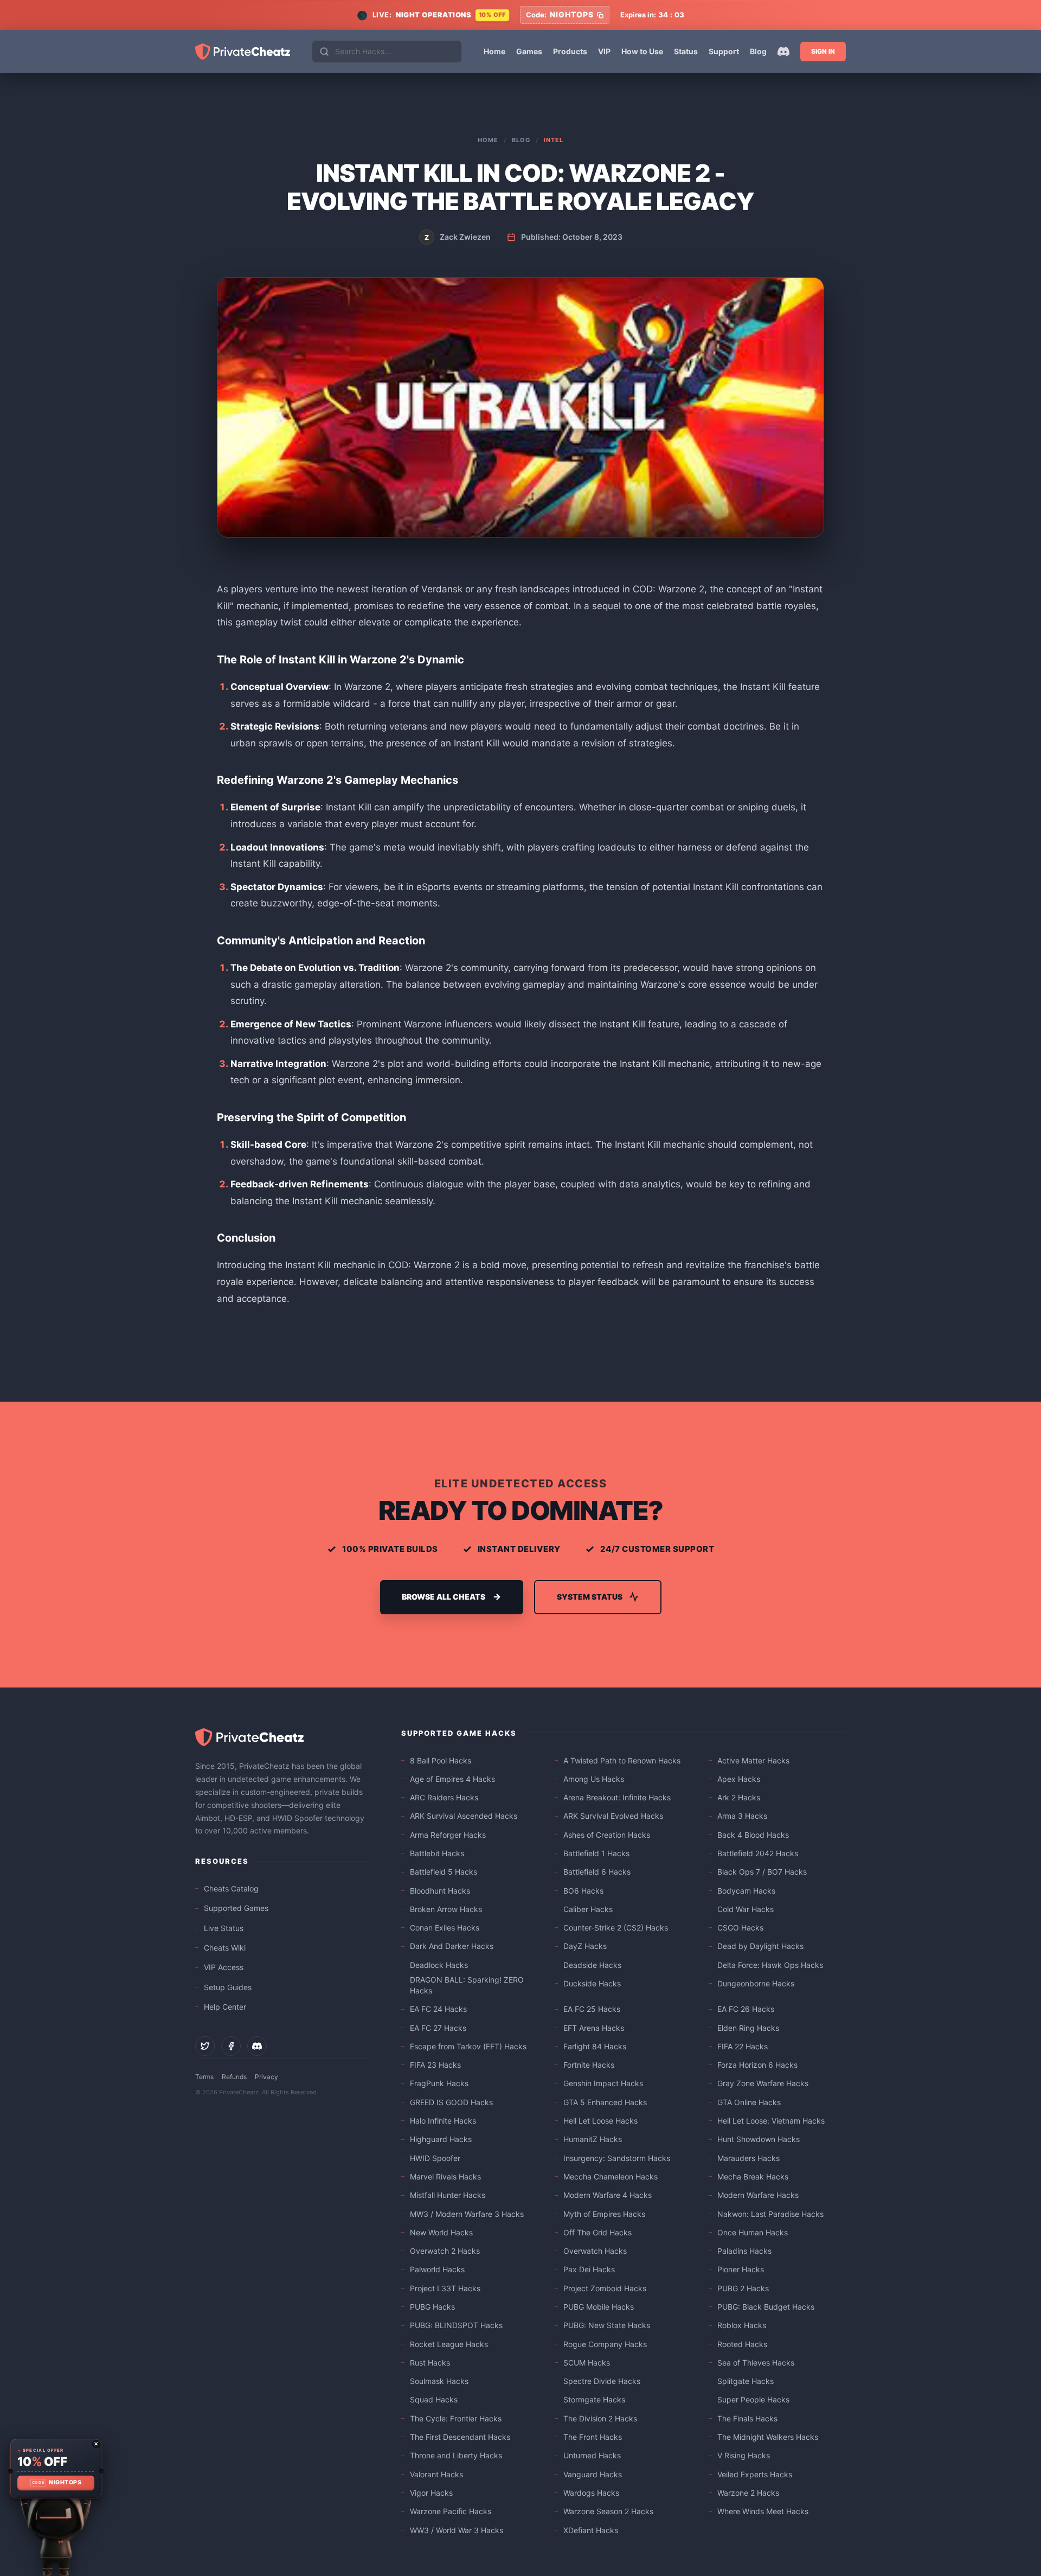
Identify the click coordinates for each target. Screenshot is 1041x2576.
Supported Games (236, 1908)
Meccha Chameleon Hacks (611, 2177)
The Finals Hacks (747, 2418)
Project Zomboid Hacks (605, 2288)
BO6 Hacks (583, 1891)
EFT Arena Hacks (594, 2028)
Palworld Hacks (437, 2269)
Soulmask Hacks (439, 2381)
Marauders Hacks (748, 2158)
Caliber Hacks (588, 1909)
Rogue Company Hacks (605, 2344)
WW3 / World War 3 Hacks (457, 2530)
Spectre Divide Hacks (602, 2381)
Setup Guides (228, 1987)
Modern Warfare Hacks (758, 2195)
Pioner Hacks (741, 2269)
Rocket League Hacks (449, 2344)
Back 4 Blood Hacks (753, 1835)
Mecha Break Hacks (753, 2177)
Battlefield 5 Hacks (444, 1872)
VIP (604, 51)
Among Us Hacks (594, 1779)
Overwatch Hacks (595, 2251)
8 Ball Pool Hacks (441, 1760)
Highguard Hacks (441, 2139)
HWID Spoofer (435, 2158)
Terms (204, 2077)
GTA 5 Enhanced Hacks (605, 2102)
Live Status (224, 1928)
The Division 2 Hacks (600, 2418)
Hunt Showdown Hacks (759, 2139)
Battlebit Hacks (437, 1853)
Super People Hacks (753, 2399)
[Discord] (783, 52)
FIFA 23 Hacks (435, 2065)
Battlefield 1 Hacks (596, 1853)
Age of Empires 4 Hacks (452, 1779)
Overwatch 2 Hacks (445, 2251)
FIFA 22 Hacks (743, 2046)
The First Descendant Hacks (460, 2437)
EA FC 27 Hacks (438, 2028)
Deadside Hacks (592, 1965)
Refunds (234, 2077)
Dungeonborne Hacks (756, 1983)
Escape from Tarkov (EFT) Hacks (468, 2046)
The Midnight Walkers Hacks (768, 2437)
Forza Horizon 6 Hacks (757, 2065)
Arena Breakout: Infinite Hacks (617, 1797)
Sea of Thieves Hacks (756, 2363)
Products (570, 51)
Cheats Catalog (231, 1888)
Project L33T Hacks (445, 2288)
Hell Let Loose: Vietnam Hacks (771, 2121)
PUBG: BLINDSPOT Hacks (456, 2325)
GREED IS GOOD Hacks (451, 2102)
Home (494, 51)
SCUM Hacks (587, 2363)
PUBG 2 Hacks (743, 2288)
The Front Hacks (593, 2437)
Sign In (823, 51)
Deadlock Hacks (439, 1965)
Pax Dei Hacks (589, 2269)
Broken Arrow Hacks (446, 1909)
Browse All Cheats (444, 1597)
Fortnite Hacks (589, 2065)
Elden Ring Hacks (748, 2028)
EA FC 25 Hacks (592, 2009)
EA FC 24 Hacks (438, 2009)
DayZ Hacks (585, 1946)
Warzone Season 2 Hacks (608, 2511)
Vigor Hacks (431, 2493)
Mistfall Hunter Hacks (448, 2195)
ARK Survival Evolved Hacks (613, 1816)
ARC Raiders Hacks (444, 1797)
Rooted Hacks (742, 2344)
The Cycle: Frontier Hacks (456, 2418)
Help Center (225, 2007)
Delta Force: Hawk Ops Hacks (770, 1965)
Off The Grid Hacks (597, 2232)
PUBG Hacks (432, 2307)
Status (686, 51)
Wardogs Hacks (591, 2493)
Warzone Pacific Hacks (451, 2511)
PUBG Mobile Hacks (599, 2307)
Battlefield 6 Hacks (597, 1872)
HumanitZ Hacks (593, 2139)
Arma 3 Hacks (742, 1816)
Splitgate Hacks (746, 2381)
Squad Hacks (434, 2399)
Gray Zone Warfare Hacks (763, 2083)
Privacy (266, 2077)
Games (529, 51)
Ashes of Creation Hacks (607, 1835)
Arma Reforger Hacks (448, 1835)
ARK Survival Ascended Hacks (464, 1816)
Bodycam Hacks (746, 1891)
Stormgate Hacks (594, 2399)
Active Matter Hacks (753, 1760)
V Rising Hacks (744, 2455)
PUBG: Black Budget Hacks (766, 2307)
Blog (758, 51)
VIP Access (224, 1967)
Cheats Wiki (225, 1948)
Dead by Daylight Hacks (760, 1946)
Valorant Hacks (436, 2474)
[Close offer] (96, 2444)
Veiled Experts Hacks (755, 2474)
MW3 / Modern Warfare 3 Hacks (467, 2214)
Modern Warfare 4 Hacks (608, 2195)
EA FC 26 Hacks (746, 2009)
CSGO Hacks (740, 1928)
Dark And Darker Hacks (452, 1946)
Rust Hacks (430, 2363)
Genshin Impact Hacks (603, 2083)
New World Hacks (441, 2232)
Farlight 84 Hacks (595, 2046)
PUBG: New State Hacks (607, 2325)
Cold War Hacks (746, 1909)
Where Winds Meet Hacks (763, 2511)
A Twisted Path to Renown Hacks (622, 1760)
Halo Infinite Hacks (443, 2121)
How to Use (642, 51)
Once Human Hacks (753, 2232)
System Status (590, 1597)
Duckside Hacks (592, 1983)
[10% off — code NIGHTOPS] (56, 2469)
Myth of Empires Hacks (604, 2214)
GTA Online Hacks (749, 2102)
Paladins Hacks (744, 2251)
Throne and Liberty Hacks (456, 2455)
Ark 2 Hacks (739, 1797)
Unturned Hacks (592, 2455)
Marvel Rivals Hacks (445, 2177)
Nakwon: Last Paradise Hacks (770, 2214)
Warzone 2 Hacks (748, 2493)
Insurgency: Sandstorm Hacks (617, 2158)
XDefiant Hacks (591, 2530)
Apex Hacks (739, 1779)
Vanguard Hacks (593, 2474)
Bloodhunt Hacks (440, 1891)
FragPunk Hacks (439, 2083)
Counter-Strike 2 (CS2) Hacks (616, 1928)
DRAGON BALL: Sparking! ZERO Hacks (467, 1985)
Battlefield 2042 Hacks (758, 1853)
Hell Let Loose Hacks (600, 2121)
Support (724, 51)
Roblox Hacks (742, 2325)
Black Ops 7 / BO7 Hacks (762, 1872)
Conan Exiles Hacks (445, 1928)
